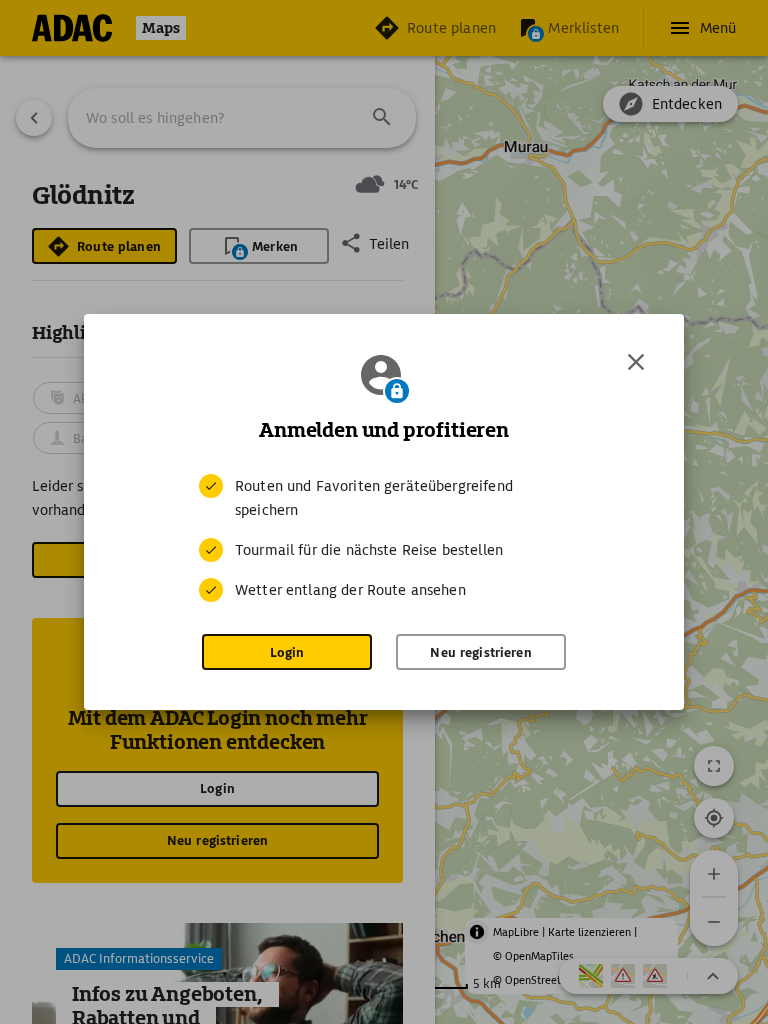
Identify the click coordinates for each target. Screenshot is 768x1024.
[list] (384, 538)
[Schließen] (636, 362)
